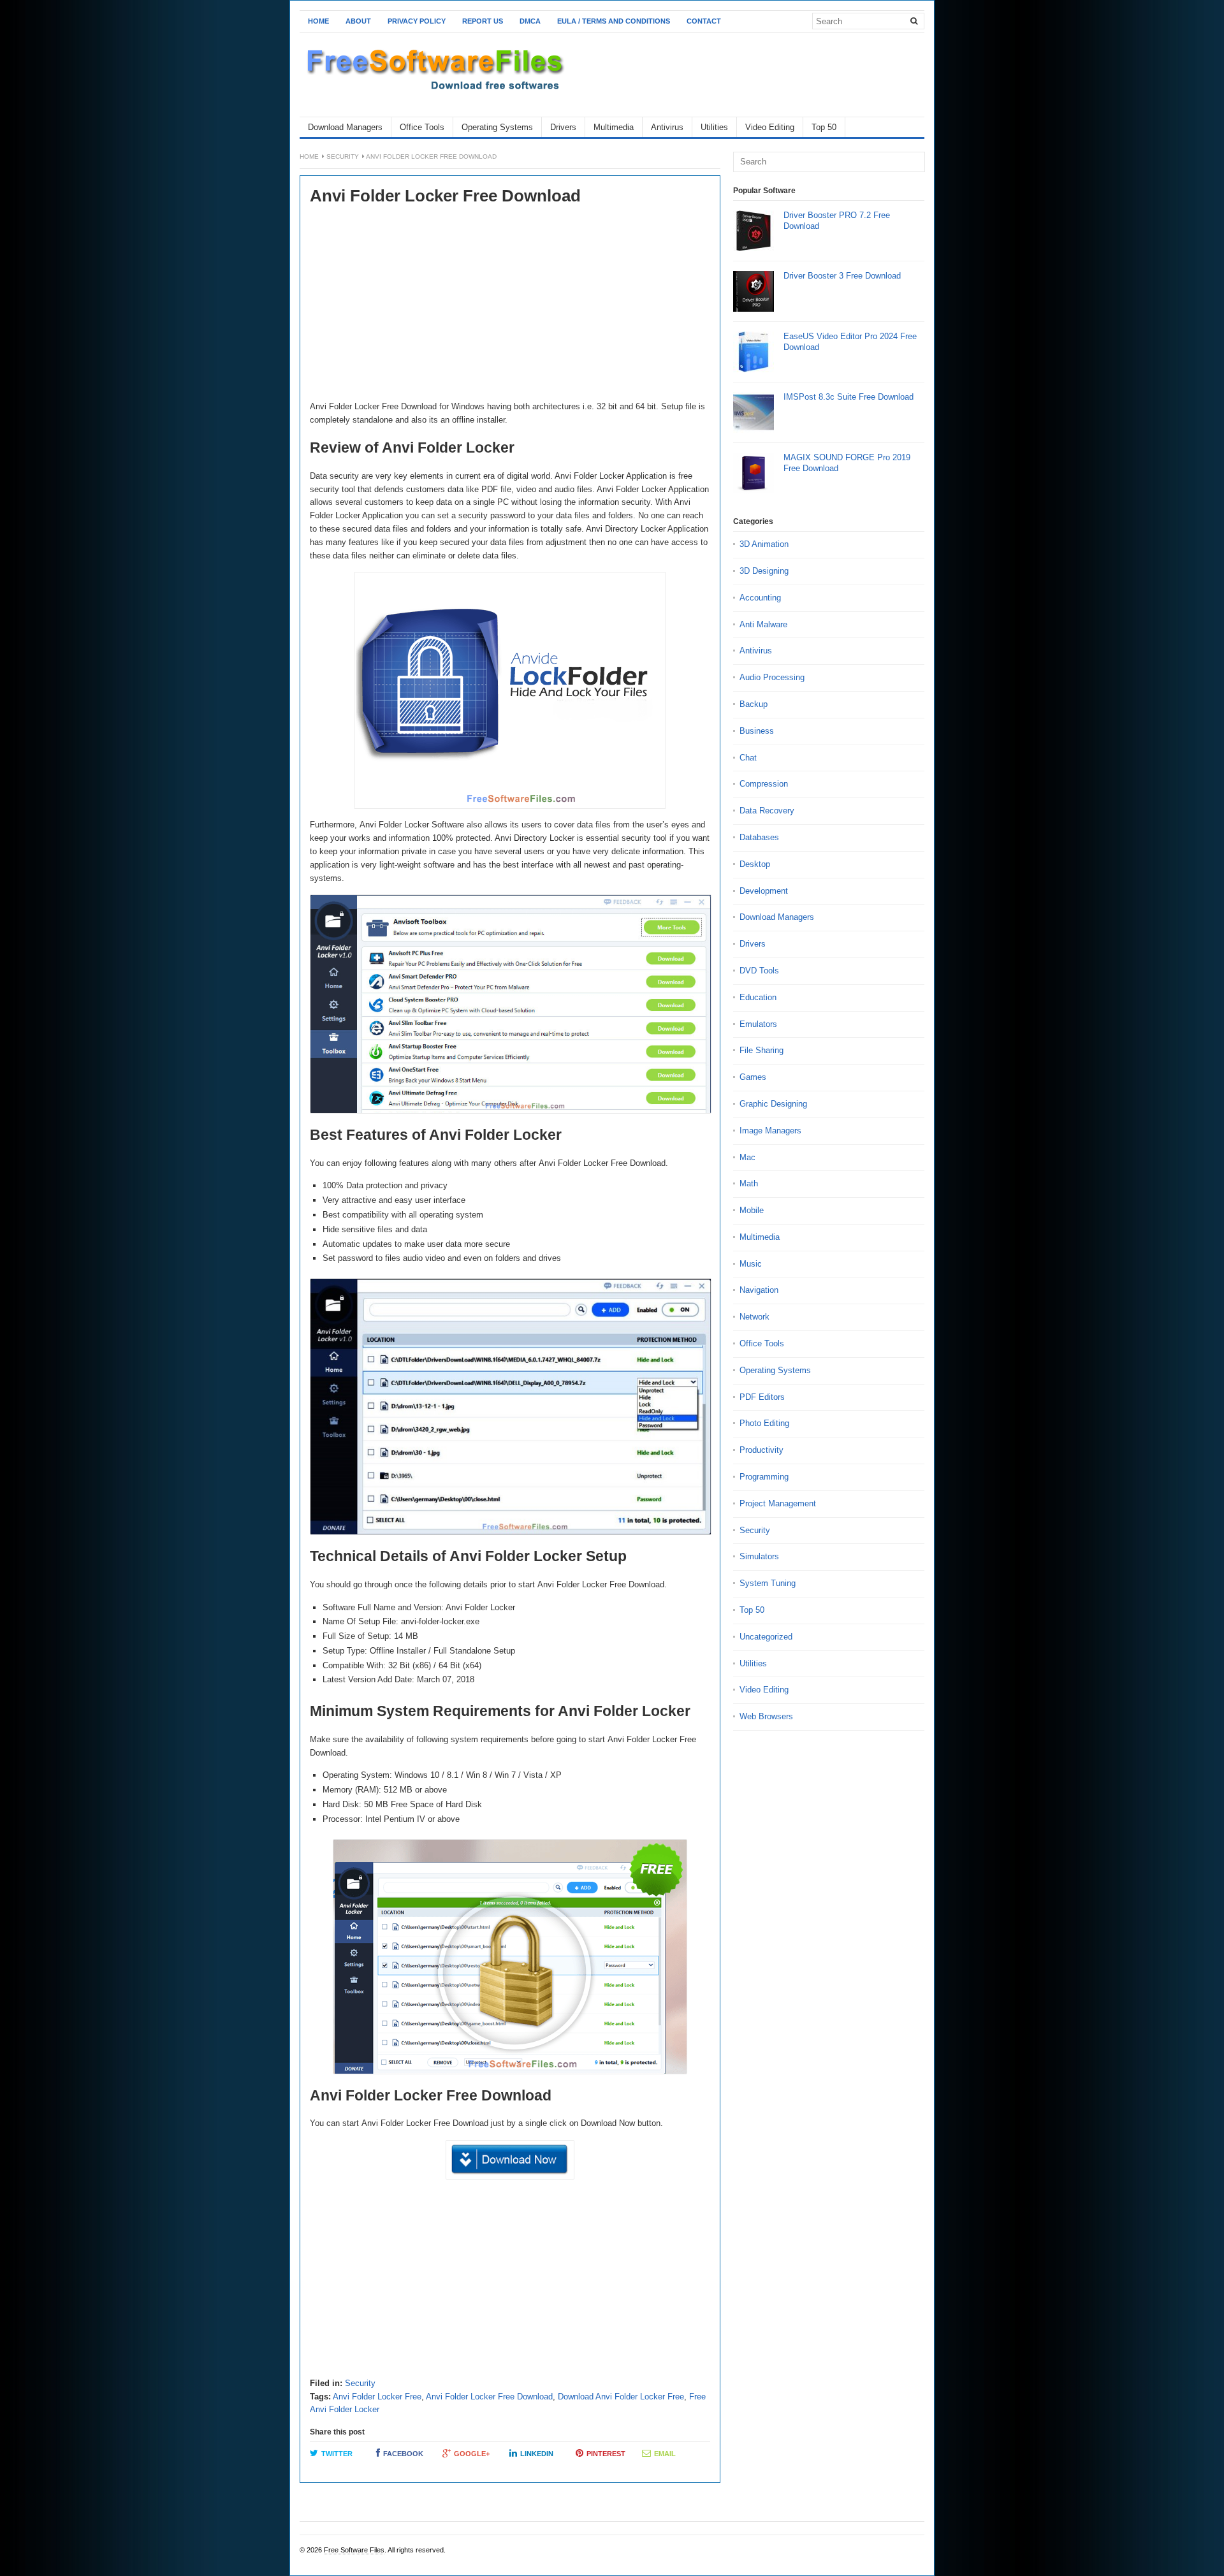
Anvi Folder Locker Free (377, 2397)
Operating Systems (497, 127)
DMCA (530, 21)
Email (665, 2454)
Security (343, 156)
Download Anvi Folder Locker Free (621, 2397)
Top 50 (824, 127)
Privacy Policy (417, 21)
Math (749, 1183)
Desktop (755, 864)
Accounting (760, 598)
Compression (764, 784)
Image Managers (770, 1131)
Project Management (778, 1503)
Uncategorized (766, 1637)
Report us (483, 21)
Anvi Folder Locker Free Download (489, 2397)
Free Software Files (354, 2550)
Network (754, 1317)
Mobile (752, 1210)
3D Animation (764, 544)
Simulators (759, 1556)
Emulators (758, 1024)
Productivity (761, 1450)
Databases (759, 837)
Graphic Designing (773, 1104)
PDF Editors (762, 1397)
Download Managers (345, 127)
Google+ (472, 2454)
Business (757, 731)
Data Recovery (767, 811)
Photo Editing (764, 1423)
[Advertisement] (510, 305)
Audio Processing (772, 677)
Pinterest (606, 2454)
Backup (754, 704)
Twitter (337, 2454)
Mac (747, 1157)
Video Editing (770, 127)
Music (751, 1264)
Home (318, 21)
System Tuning (768, 1583)
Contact (704, 21)
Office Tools (422, 127)
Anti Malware (763, 624)
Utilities (714, 127)
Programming (764, 1477)
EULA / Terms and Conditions (614, 21)
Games (753, 1077)
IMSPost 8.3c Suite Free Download (849, 397)
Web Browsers (766, 1716)
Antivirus (667, 127)
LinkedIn (537, 2454)
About (358, 21)
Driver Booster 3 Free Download (842, 276)
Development (764, 891)
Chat (748, 758)
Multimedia (614, 127)
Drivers (563, 127)
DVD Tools (759, 971)
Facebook (403, 2454)
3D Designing (764, 571)
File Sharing (761, 1050)
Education (758, 997)
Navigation (759, 1290)
